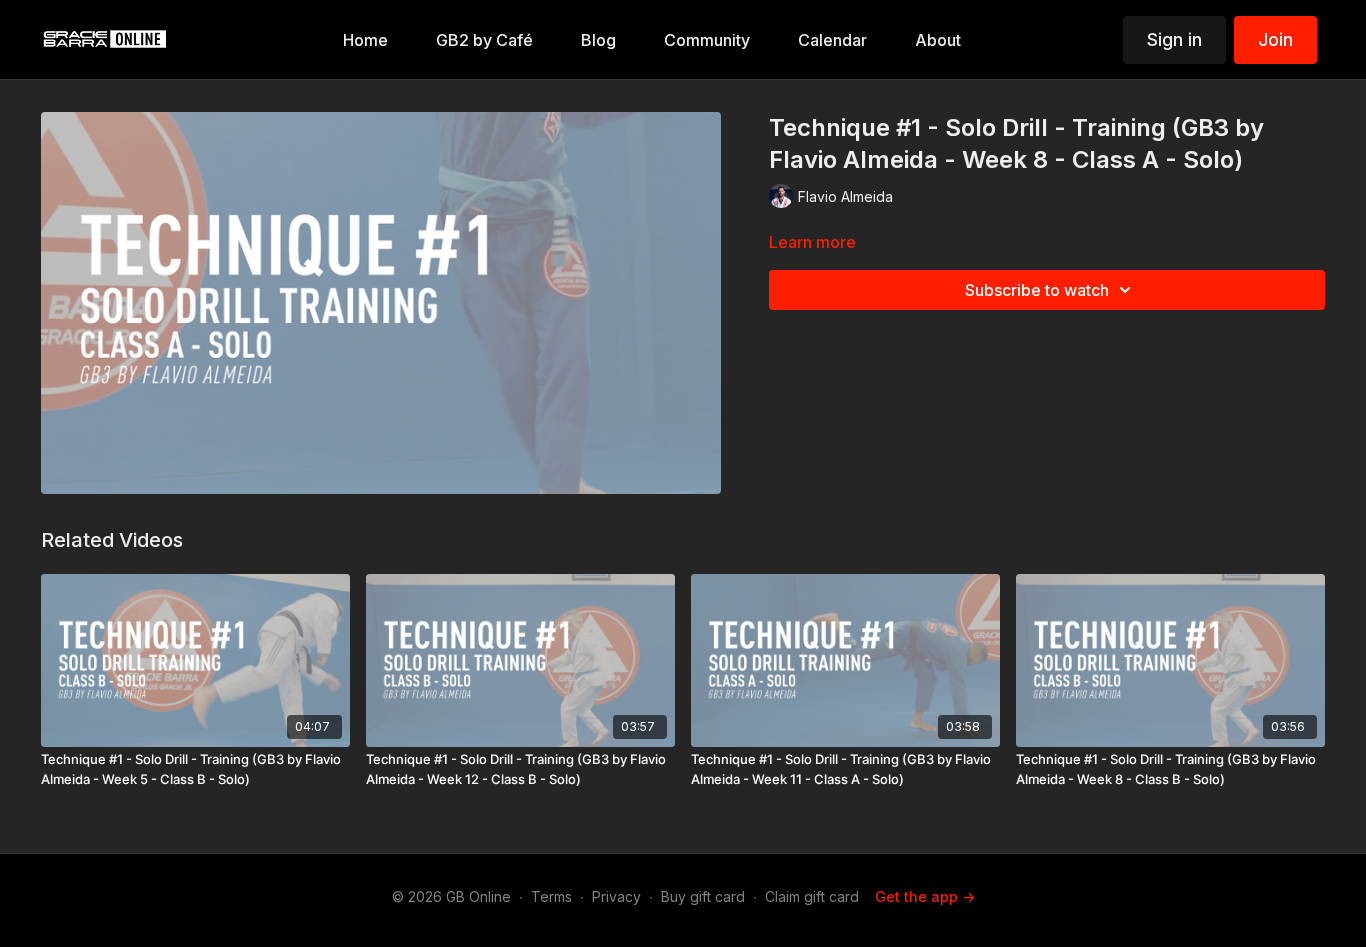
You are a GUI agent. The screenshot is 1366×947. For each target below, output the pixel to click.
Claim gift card (812, 896)
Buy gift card (703, 896)
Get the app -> (925, 896)
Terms (551, 896)
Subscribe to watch (1037, 290)
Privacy (616, 896)
